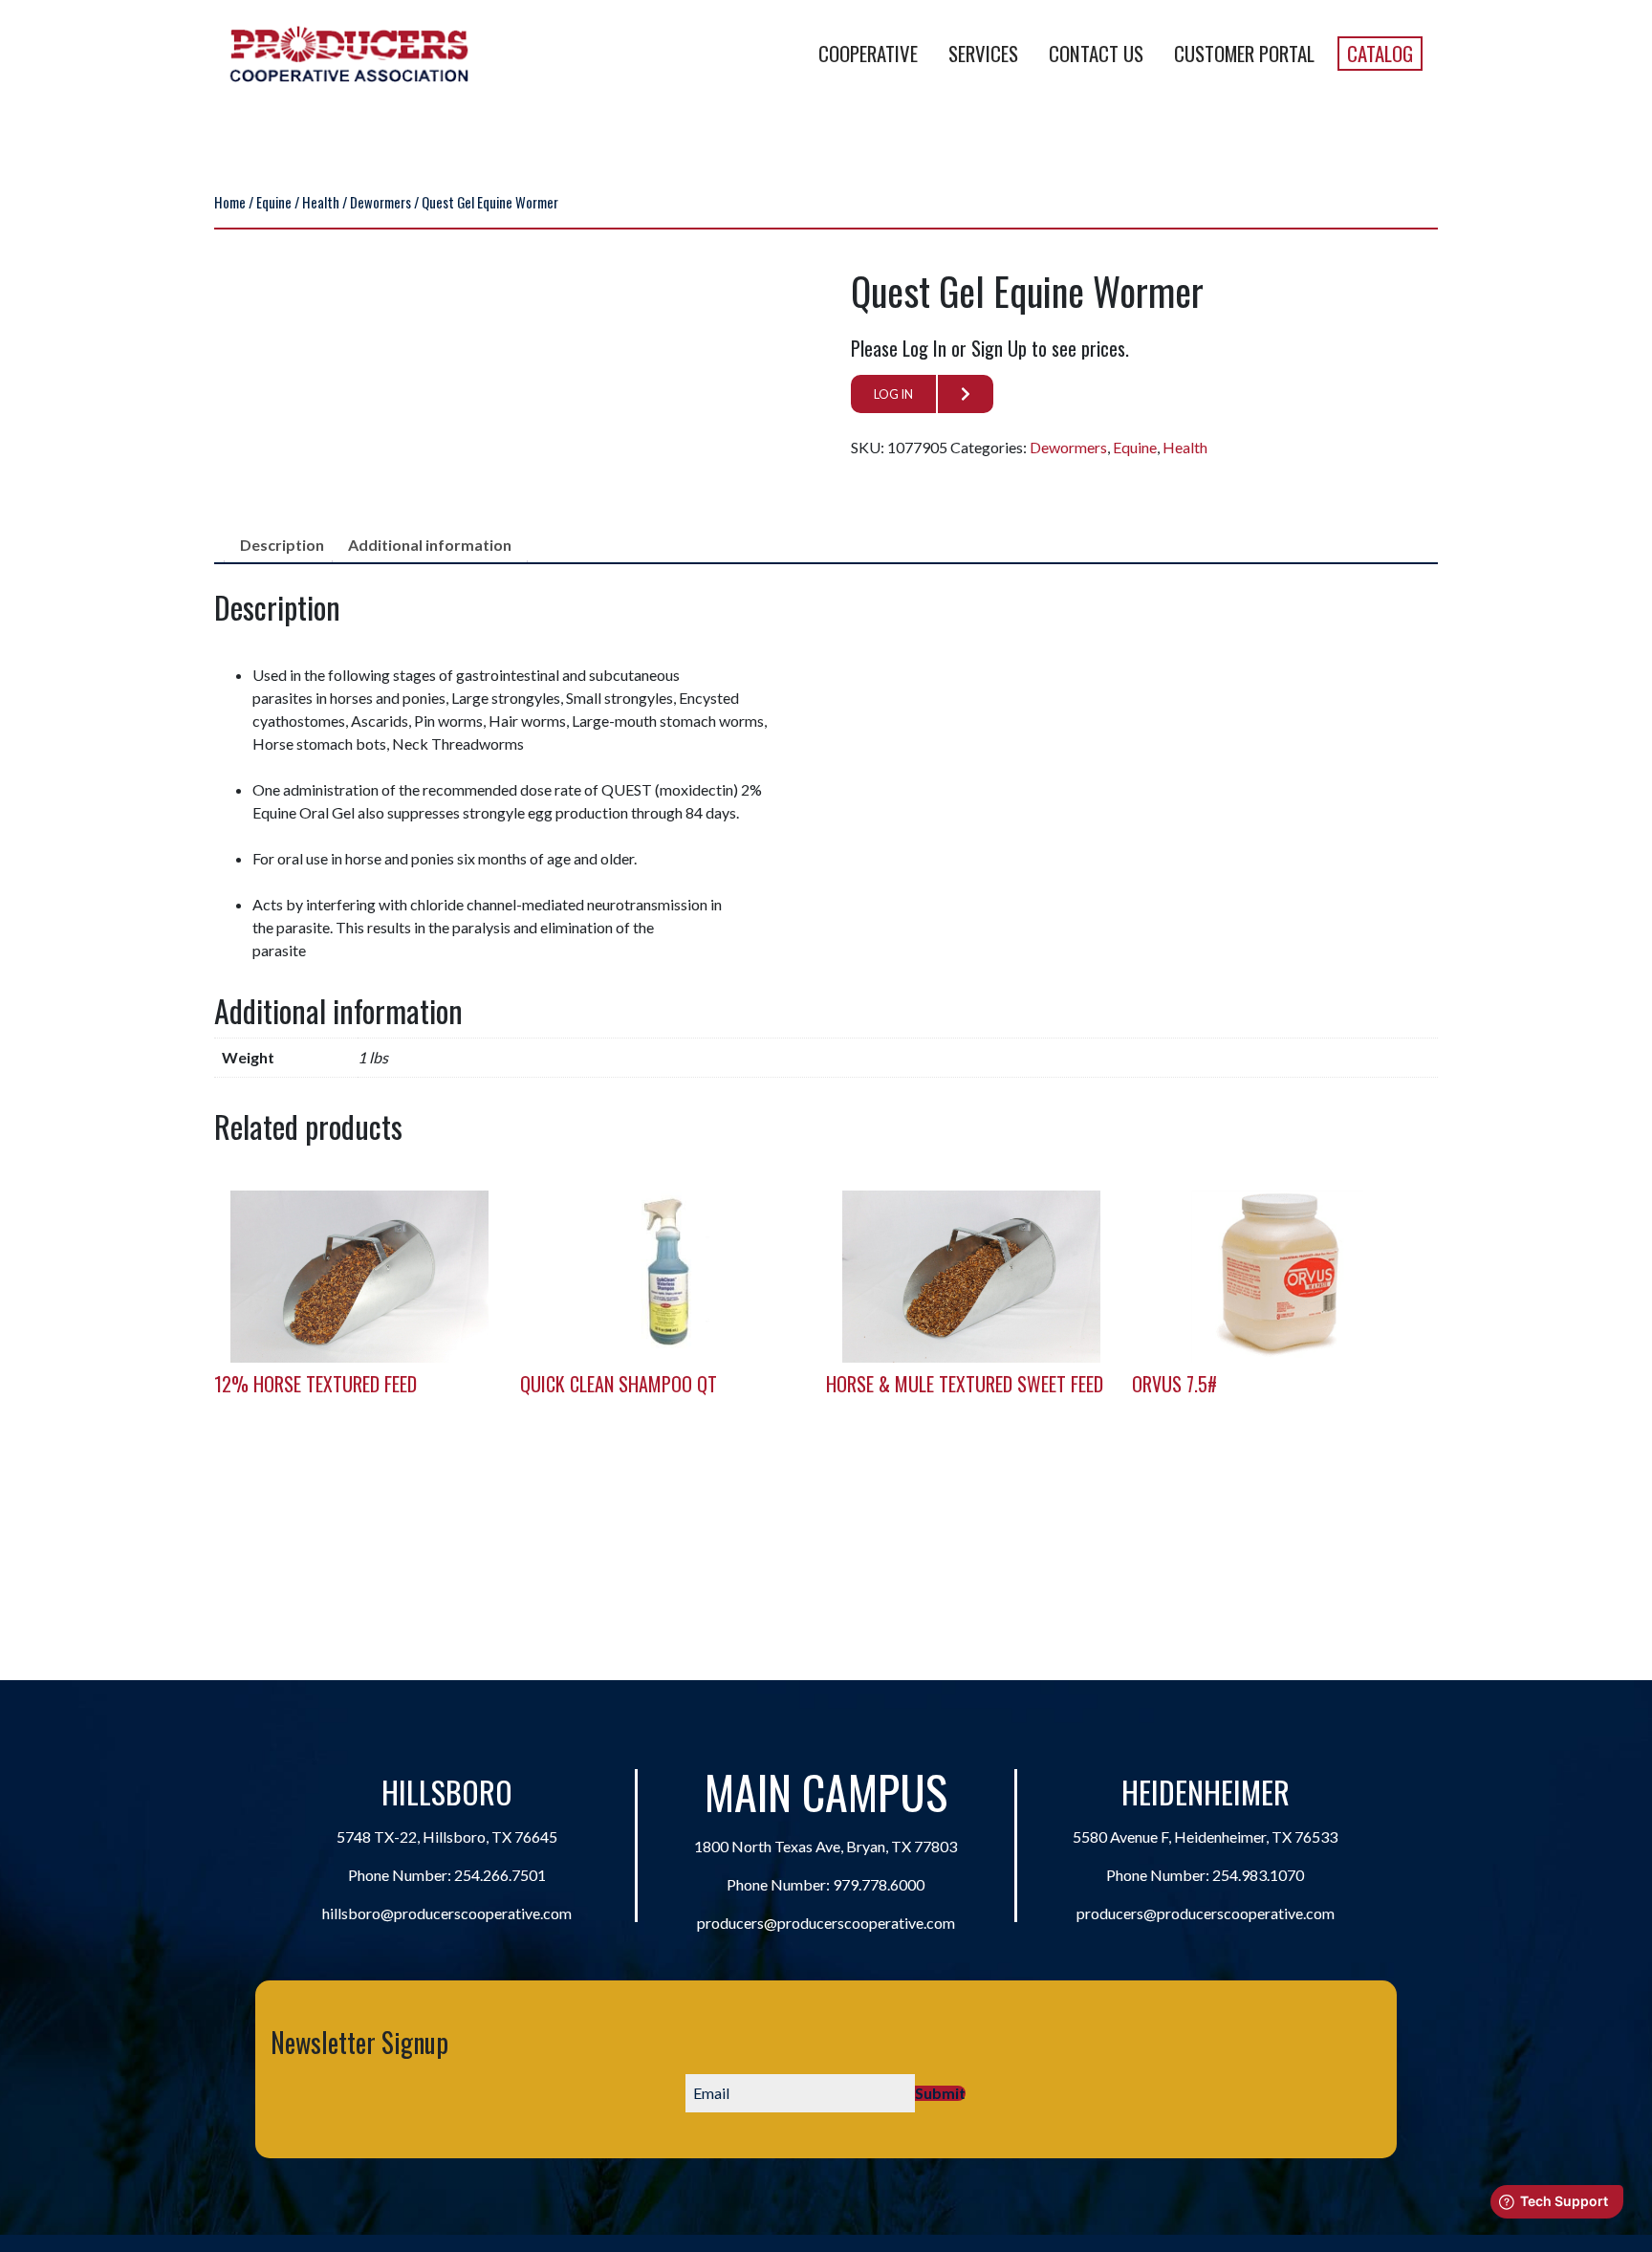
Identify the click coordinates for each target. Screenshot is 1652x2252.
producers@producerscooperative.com (826, 1923)
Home (230, 202)
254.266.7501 (500, 1875)
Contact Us (1096, 53)
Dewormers (380, 202)
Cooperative (868, 53)
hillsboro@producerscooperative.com (447, 1913)
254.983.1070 (1258, 1875)
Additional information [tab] (430, 545)
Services (983, 53)
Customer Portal (1244, 53)
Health (321, 202)
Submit (940, 2093)
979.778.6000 (879, 1884)
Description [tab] (282, 545)
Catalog (1380, 53)
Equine (274, 202)
